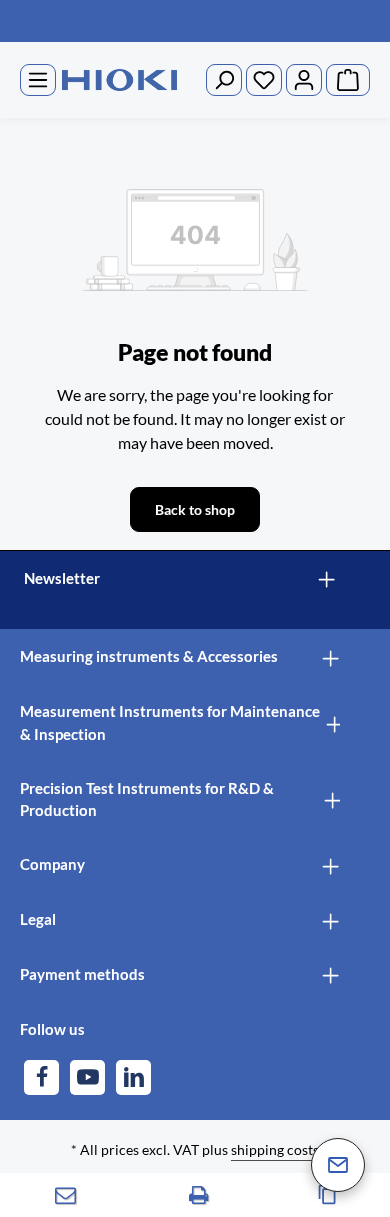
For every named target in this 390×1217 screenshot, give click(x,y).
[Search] (224, 80)
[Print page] (199, 1195)
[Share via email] (66, 1195)
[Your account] (304, 80)
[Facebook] (41, 1077)
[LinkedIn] (133, 1077)
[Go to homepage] (119, 80)
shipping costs (275, 1149)
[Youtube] (87, 1077)
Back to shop (195, 509)
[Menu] (38, 80)
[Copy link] (327, 1195)
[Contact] (338, 1165)
